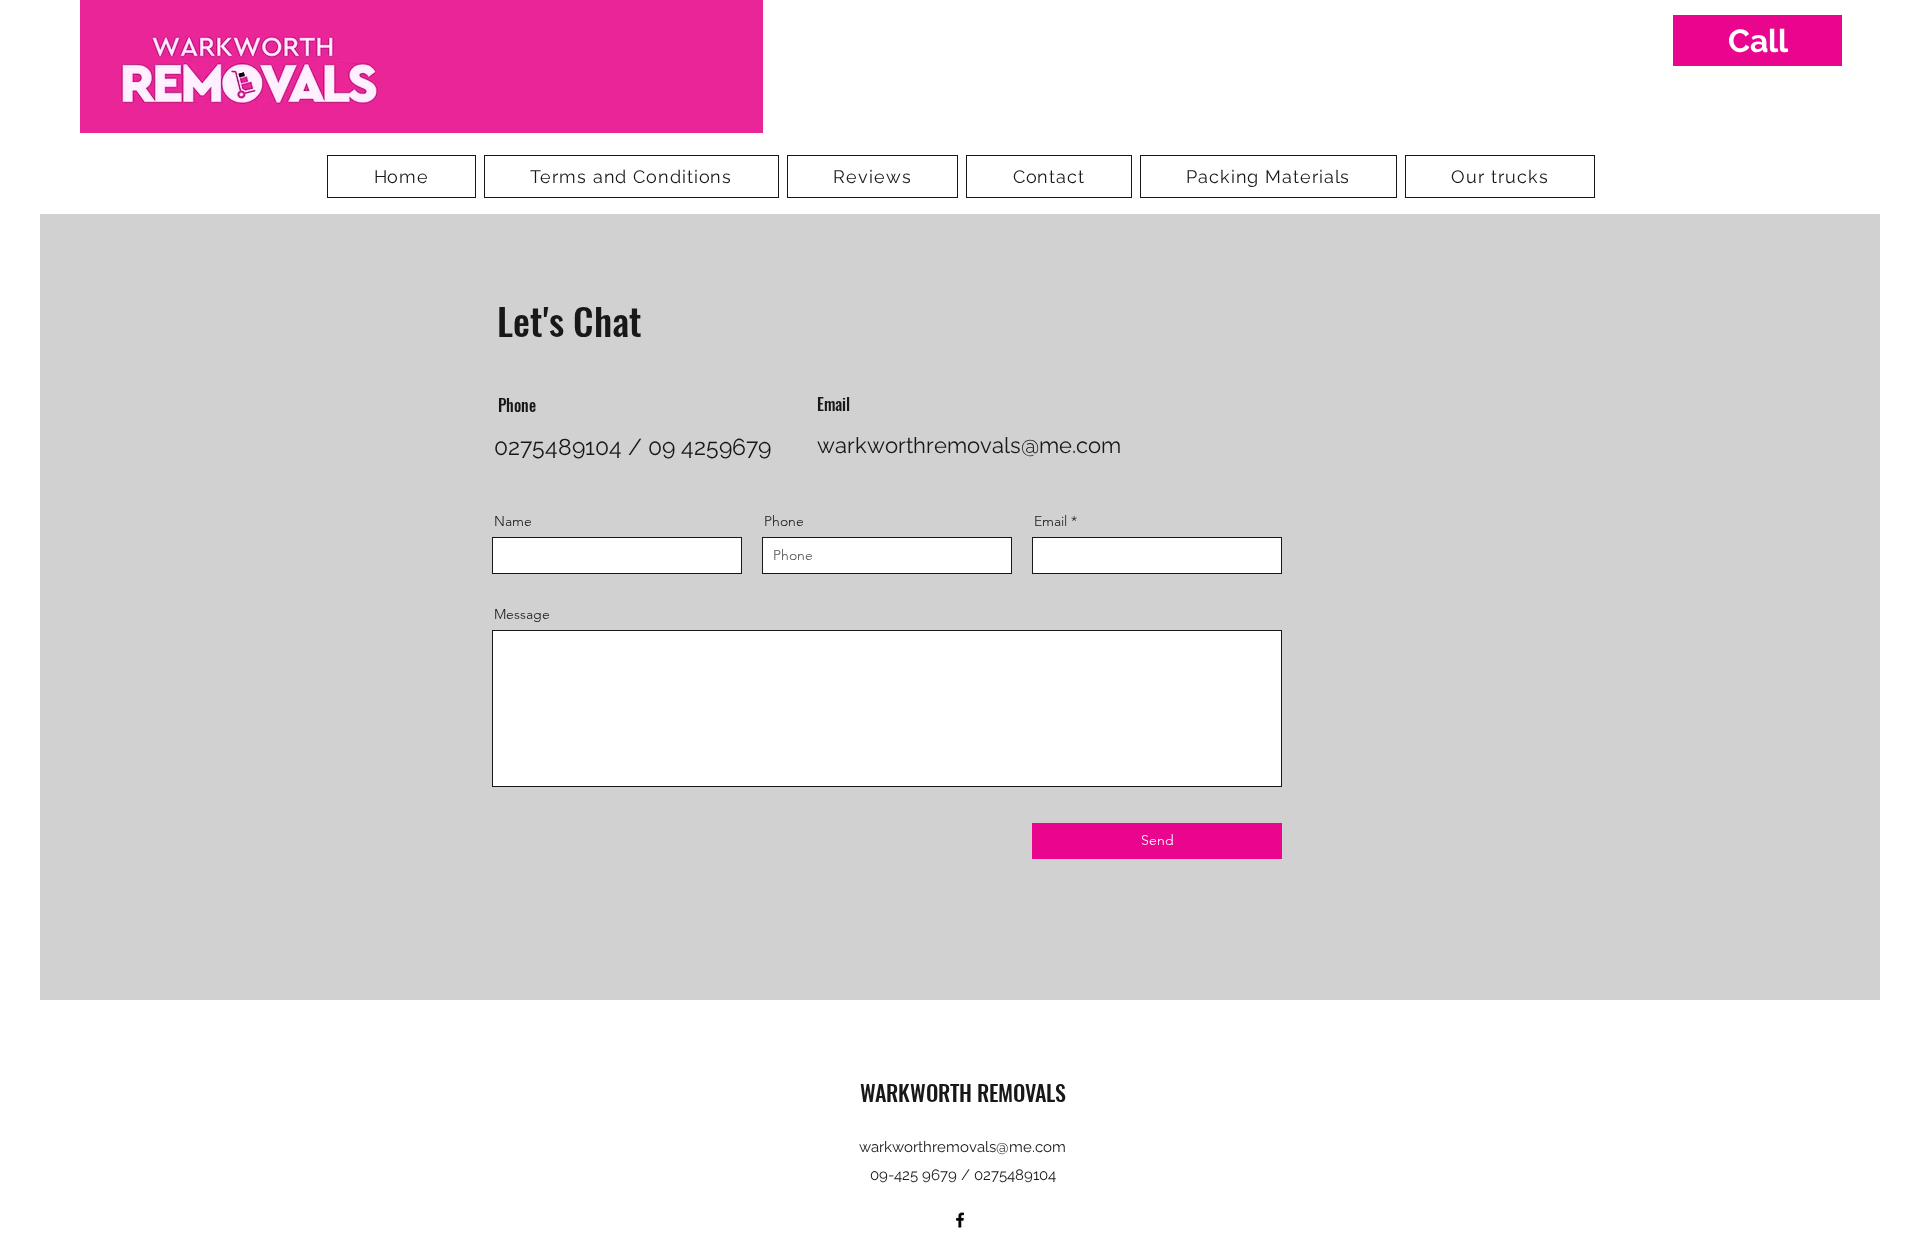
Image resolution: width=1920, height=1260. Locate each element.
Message (522, 614)
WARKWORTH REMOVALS (963, 1092)
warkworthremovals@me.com (969, 445)
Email (1050, 521)
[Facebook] (960, 1220)
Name (513, 521)
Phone (784, 521)
